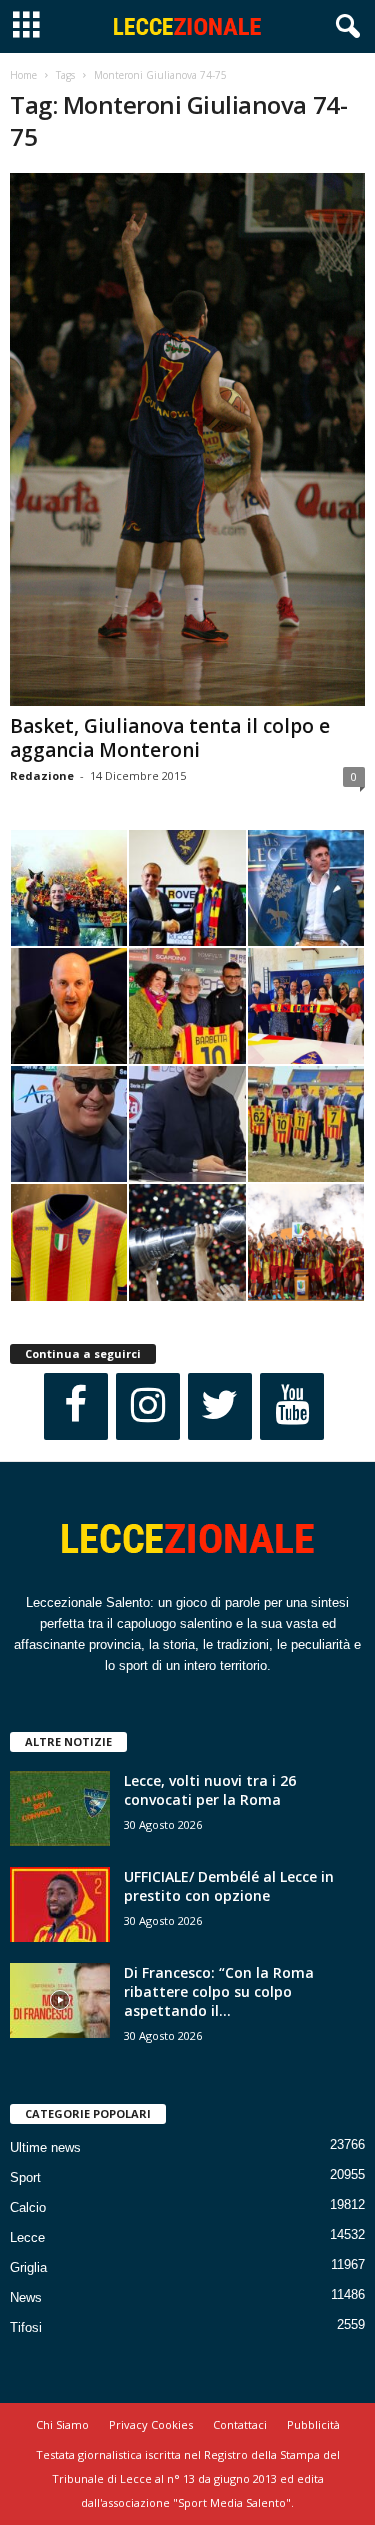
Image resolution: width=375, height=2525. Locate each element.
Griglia (28, 2267)
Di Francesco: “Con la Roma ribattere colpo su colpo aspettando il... (219, 1991)
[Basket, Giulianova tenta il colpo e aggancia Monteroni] (187, 439)
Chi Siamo (62, 2424)
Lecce (27, 2237)
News (26, 2297)
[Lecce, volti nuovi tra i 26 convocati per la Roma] (60, 1808)
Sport (25, 2177)
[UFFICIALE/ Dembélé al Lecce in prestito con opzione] (60, 1904)
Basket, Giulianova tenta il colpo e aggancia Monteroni (170, 738)
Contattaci (240, 2424)
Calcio (28, 2207)
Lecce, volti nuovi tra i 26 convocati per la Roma (210, 1790)
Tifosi (26, 2327)
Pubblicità (313, 2424)
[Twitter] (220, 1406)
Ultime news (45, 2147)
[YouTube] (292, 1406)
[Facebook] (76, 1406)
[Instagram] (148, 1406)
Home (23, 75)
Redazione (42, 775)
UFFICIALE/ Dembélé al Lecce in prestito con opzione (229, 1886)
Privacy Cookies (151, 2424)
